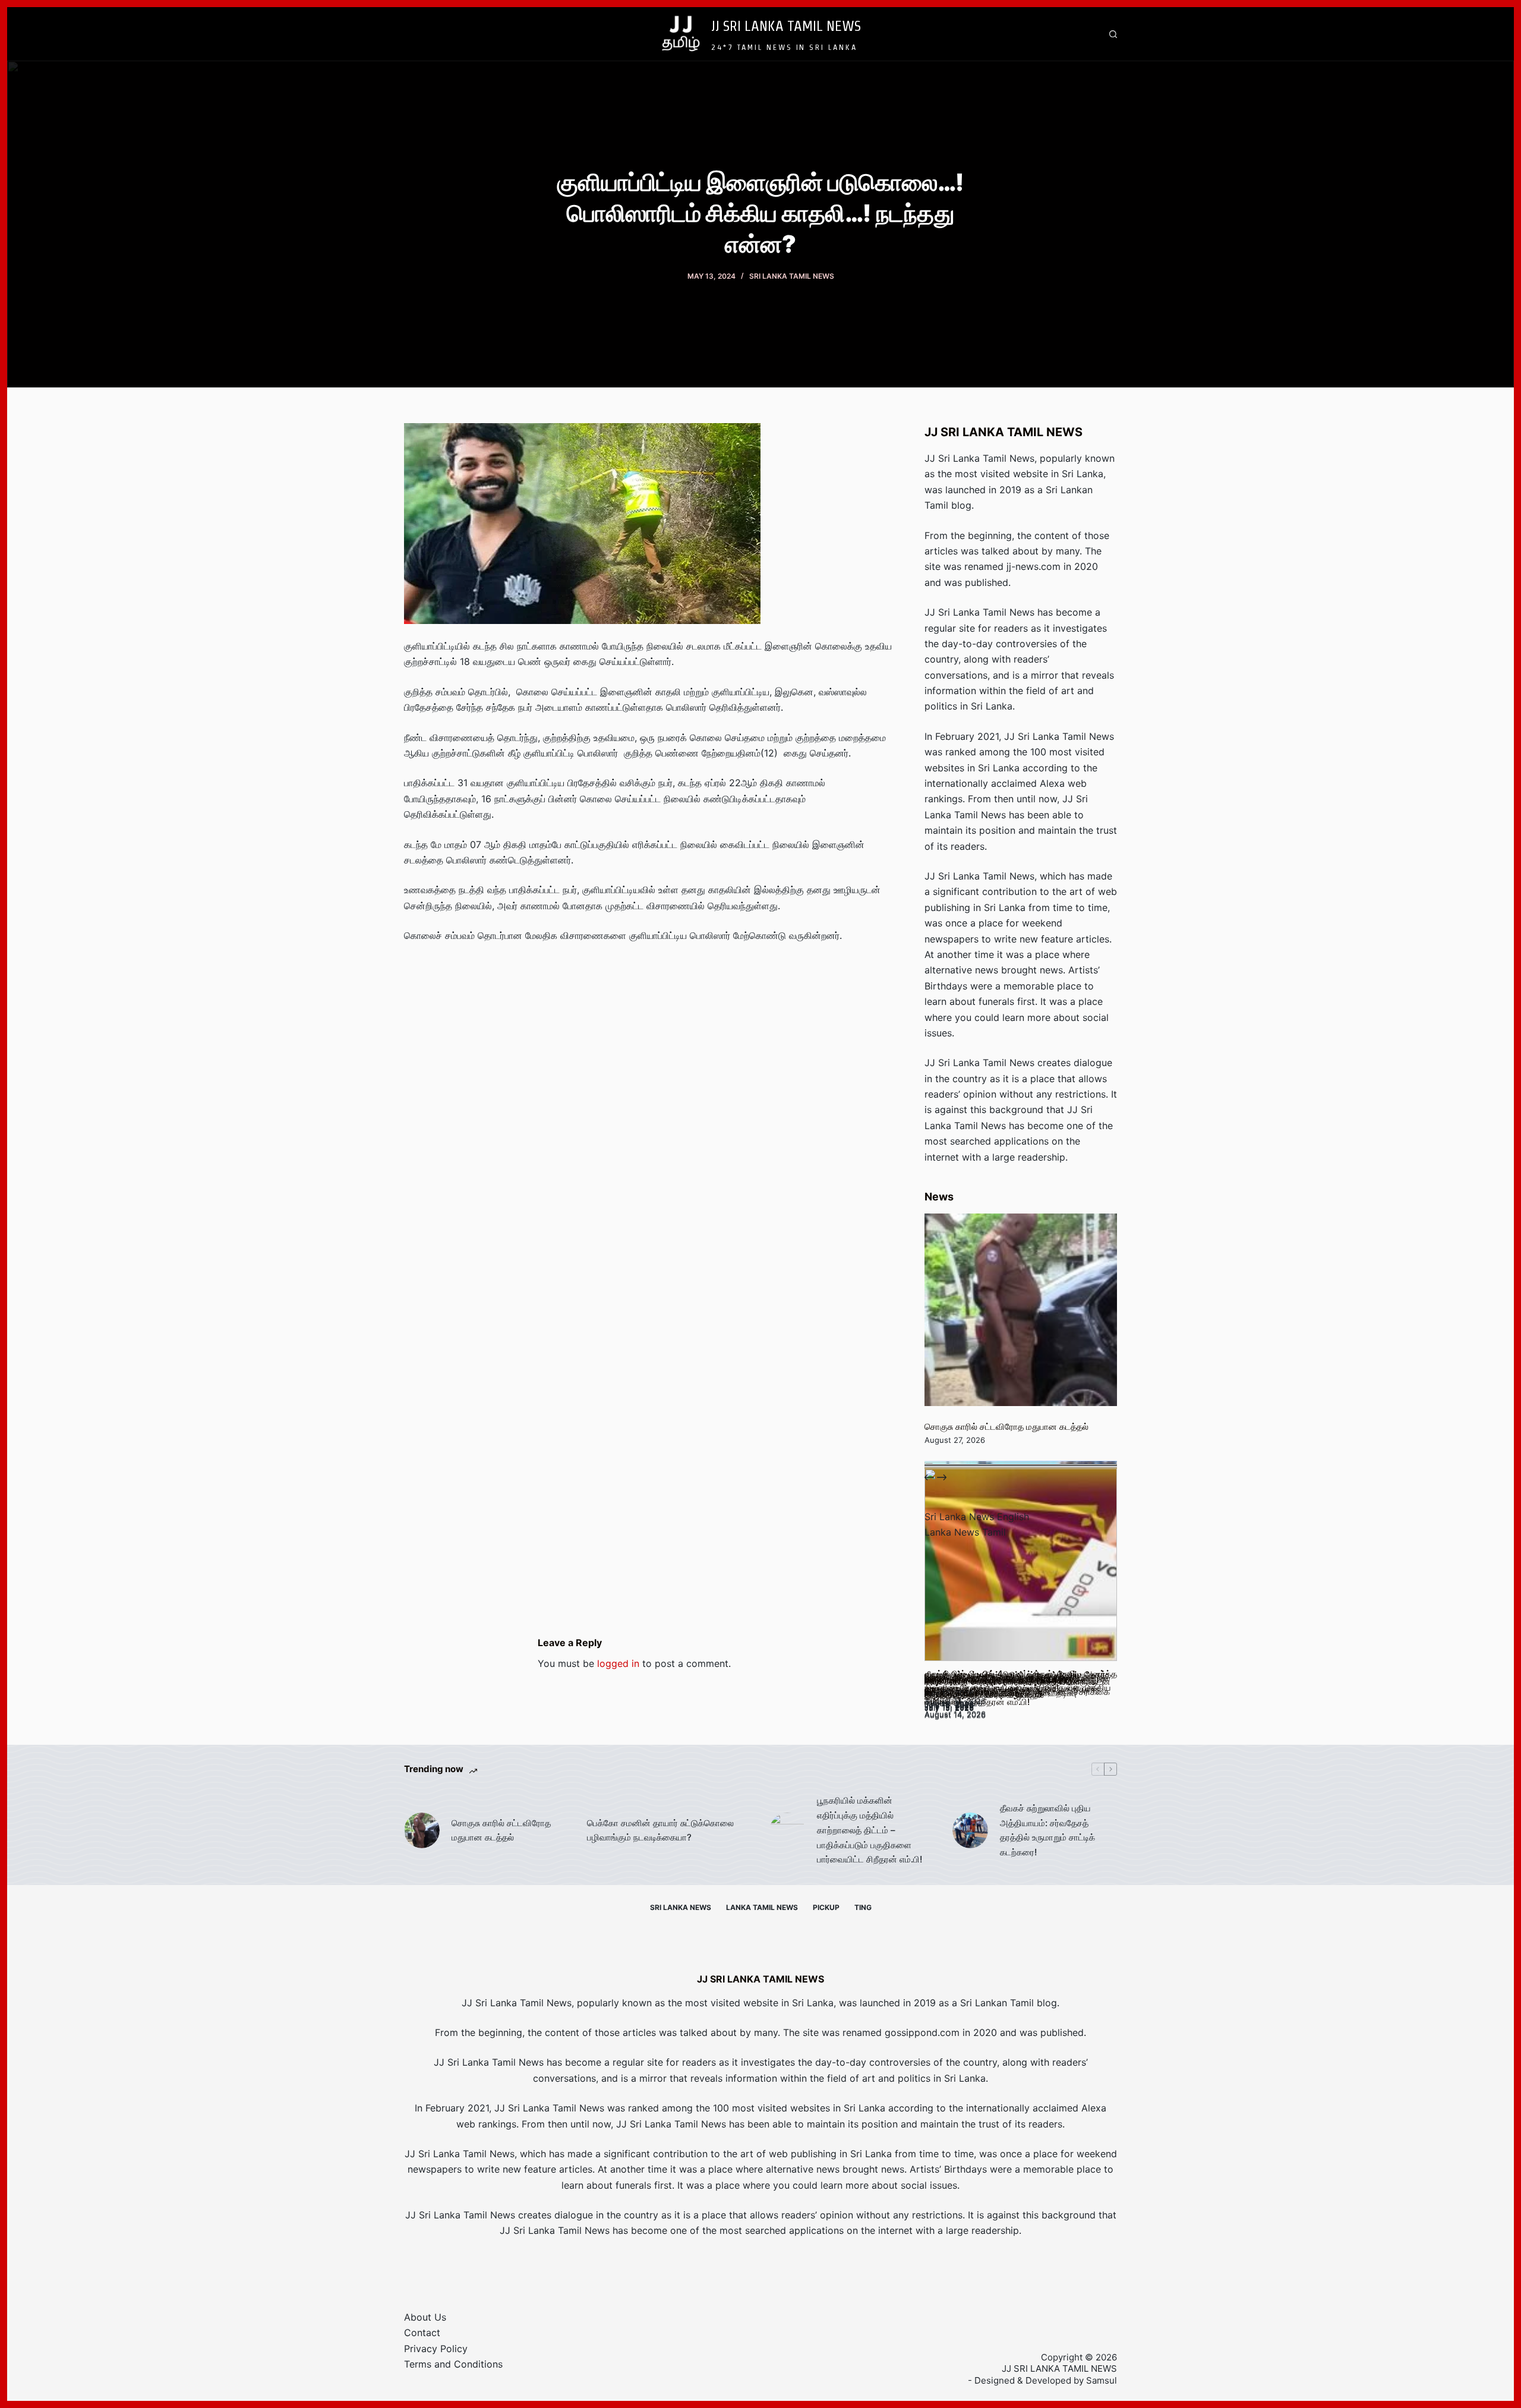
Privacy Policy (436, 2349)
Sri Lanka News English (977, 1517)
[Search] (1113, 34)
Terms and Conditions (453, 2364)
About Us (425, 2317)
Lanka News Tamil (965, 1532)
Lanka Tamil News (762, 1907)
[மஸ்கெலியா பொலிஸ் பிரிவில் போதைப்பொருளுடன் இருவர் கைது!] (1021, 1565)
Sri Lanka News (681, 1907)
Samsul (1102, 2380)
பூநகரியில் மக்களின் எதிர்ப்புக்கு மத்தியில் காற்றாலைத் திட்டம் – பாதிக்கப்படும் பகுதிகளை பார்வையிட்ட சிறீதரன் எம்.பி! (870, 1830)
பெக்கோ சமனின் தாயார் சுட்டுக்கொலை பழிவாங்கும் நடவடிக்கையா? (660, 1830)
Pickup (826, 1907)
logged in (618, 1663)
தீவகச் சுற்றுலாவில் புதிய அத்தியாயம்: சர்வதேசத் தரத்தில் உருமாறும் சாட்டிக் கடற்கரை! (1047, 1830)
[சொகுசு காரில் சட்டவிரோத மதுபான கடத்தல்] (1021, 1310)
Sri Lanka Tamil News (792, 276)
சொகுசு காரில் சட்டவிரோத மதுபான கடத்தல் (1006, 1427)
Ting (863, 1907)
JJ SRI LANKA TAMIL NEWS (786, 26)
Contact (422, 2333)
